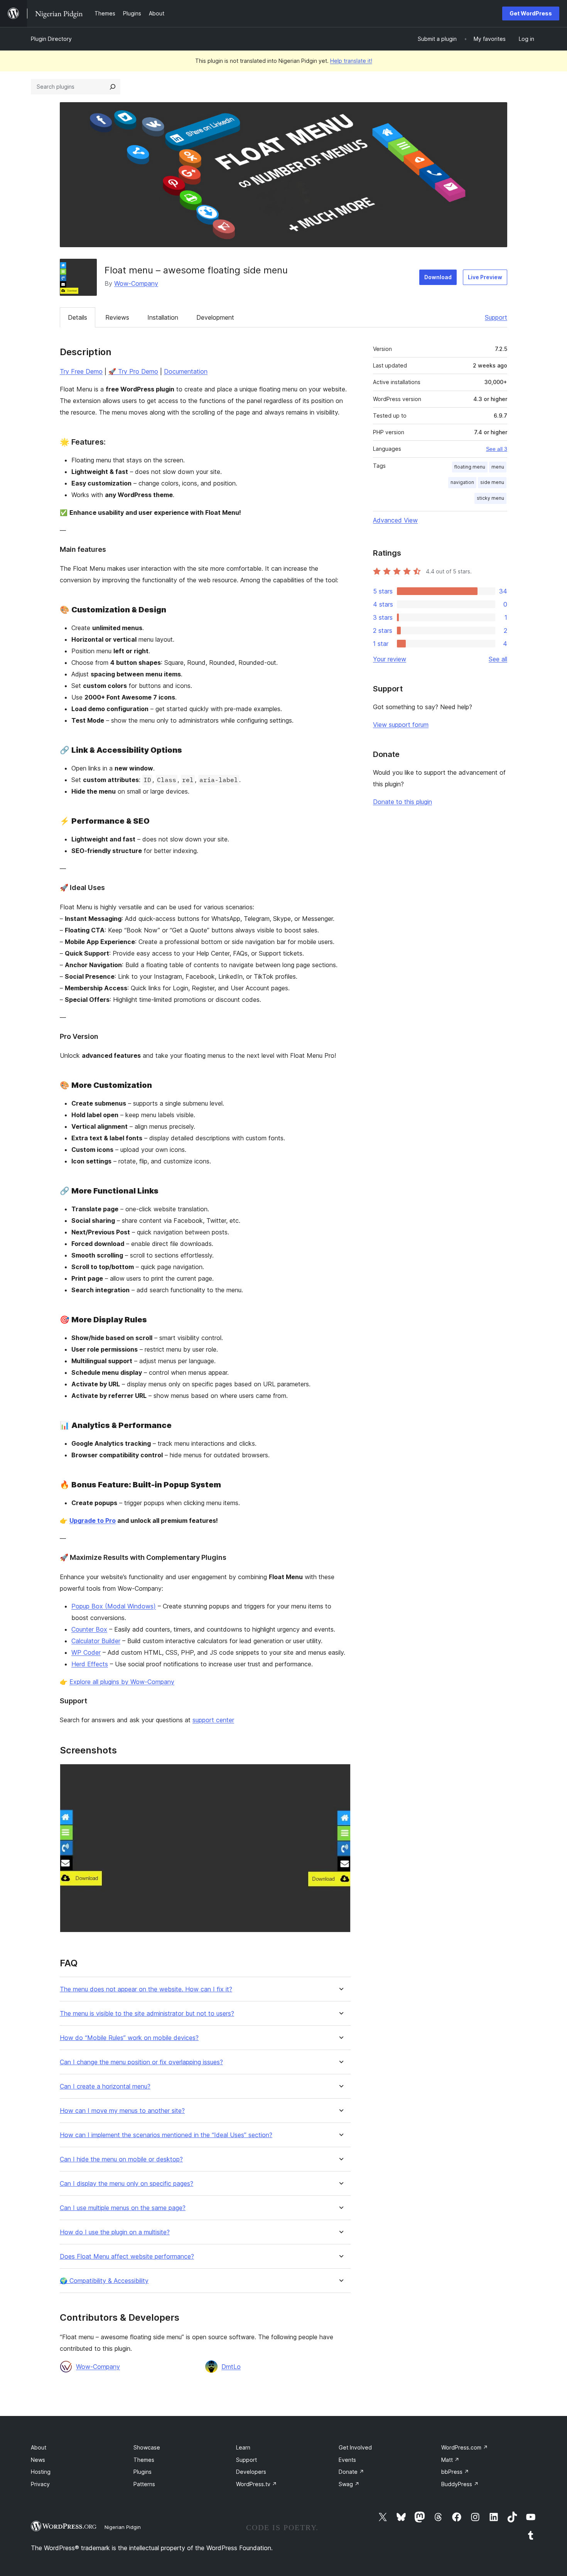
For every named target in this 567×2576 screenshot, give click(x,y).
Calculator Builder (96, 1641)
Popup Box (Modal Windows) (114, 1606)
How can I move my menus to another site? (122, 2111)
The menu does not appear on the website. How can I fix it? (146, 1989)
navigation (462, 482)
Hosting (41, 2472)
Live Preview (485, 277)
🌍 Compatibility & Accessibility (104, 2281)
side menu (492, 482)
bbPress (455, 2472)
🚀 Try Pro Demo (133, 371)
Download (438, 277)
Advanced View (395, 520)
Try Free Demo (81, 371)
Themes (144, 2460)
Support (496, 317)
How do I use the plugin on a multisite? (115, 2232)
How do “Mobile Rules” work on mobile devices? (129, 2038)
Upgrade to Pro (93, 1521)
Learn (243, 2447)
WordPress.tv (256, 2484)
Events (347, 2460)
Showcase (147, 2447)
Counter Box (89, 1629)
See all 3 (497, 449)
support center (213, 1720)
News (38, 2460)
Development (215, 317)
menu (498, 467)
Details (78, 317)
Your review (390, 659)
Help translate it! (351, 61)
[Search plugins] (113, 87)
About (39, 2447)
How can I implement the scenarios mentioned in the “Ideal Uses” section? (166, 2135)
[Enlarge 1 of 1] (340, 1774)
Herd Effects (90, 1664)
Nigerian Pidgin (123, 2527)
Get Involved (355, 2447)
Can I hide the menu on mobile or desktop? (121, 2159)
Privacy (40, 2484)
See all (498, 659)
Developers (251, 2472)
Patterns (144, 2484)
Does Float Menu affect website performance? (127, 2257)
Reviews (117, 317)
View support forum (401, 725)
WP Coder (86, 1652)
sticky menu (490, 498)
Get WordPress (531, 13)
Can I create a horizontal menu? (105, 2086)
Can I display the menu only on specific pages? (127, 2184)
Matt (450, 2460)
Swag (349, 2484)
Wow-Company (136, 283)
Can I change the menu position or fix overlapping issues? (141, 2062)
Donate (351, 2472)
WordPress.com (465, 2447)
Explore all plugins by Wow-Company (122, 1682)
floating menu (470, 467)
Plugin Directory (51, 39)
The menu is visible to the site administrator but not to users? (147, 2014)
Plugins (143, 2472)
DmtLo (231, 2367)
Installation (163, 317)
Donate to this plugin (402, 802)
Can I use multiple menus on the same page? (123, 2208)
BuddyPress (460, 2484)
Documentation (186, 371)
